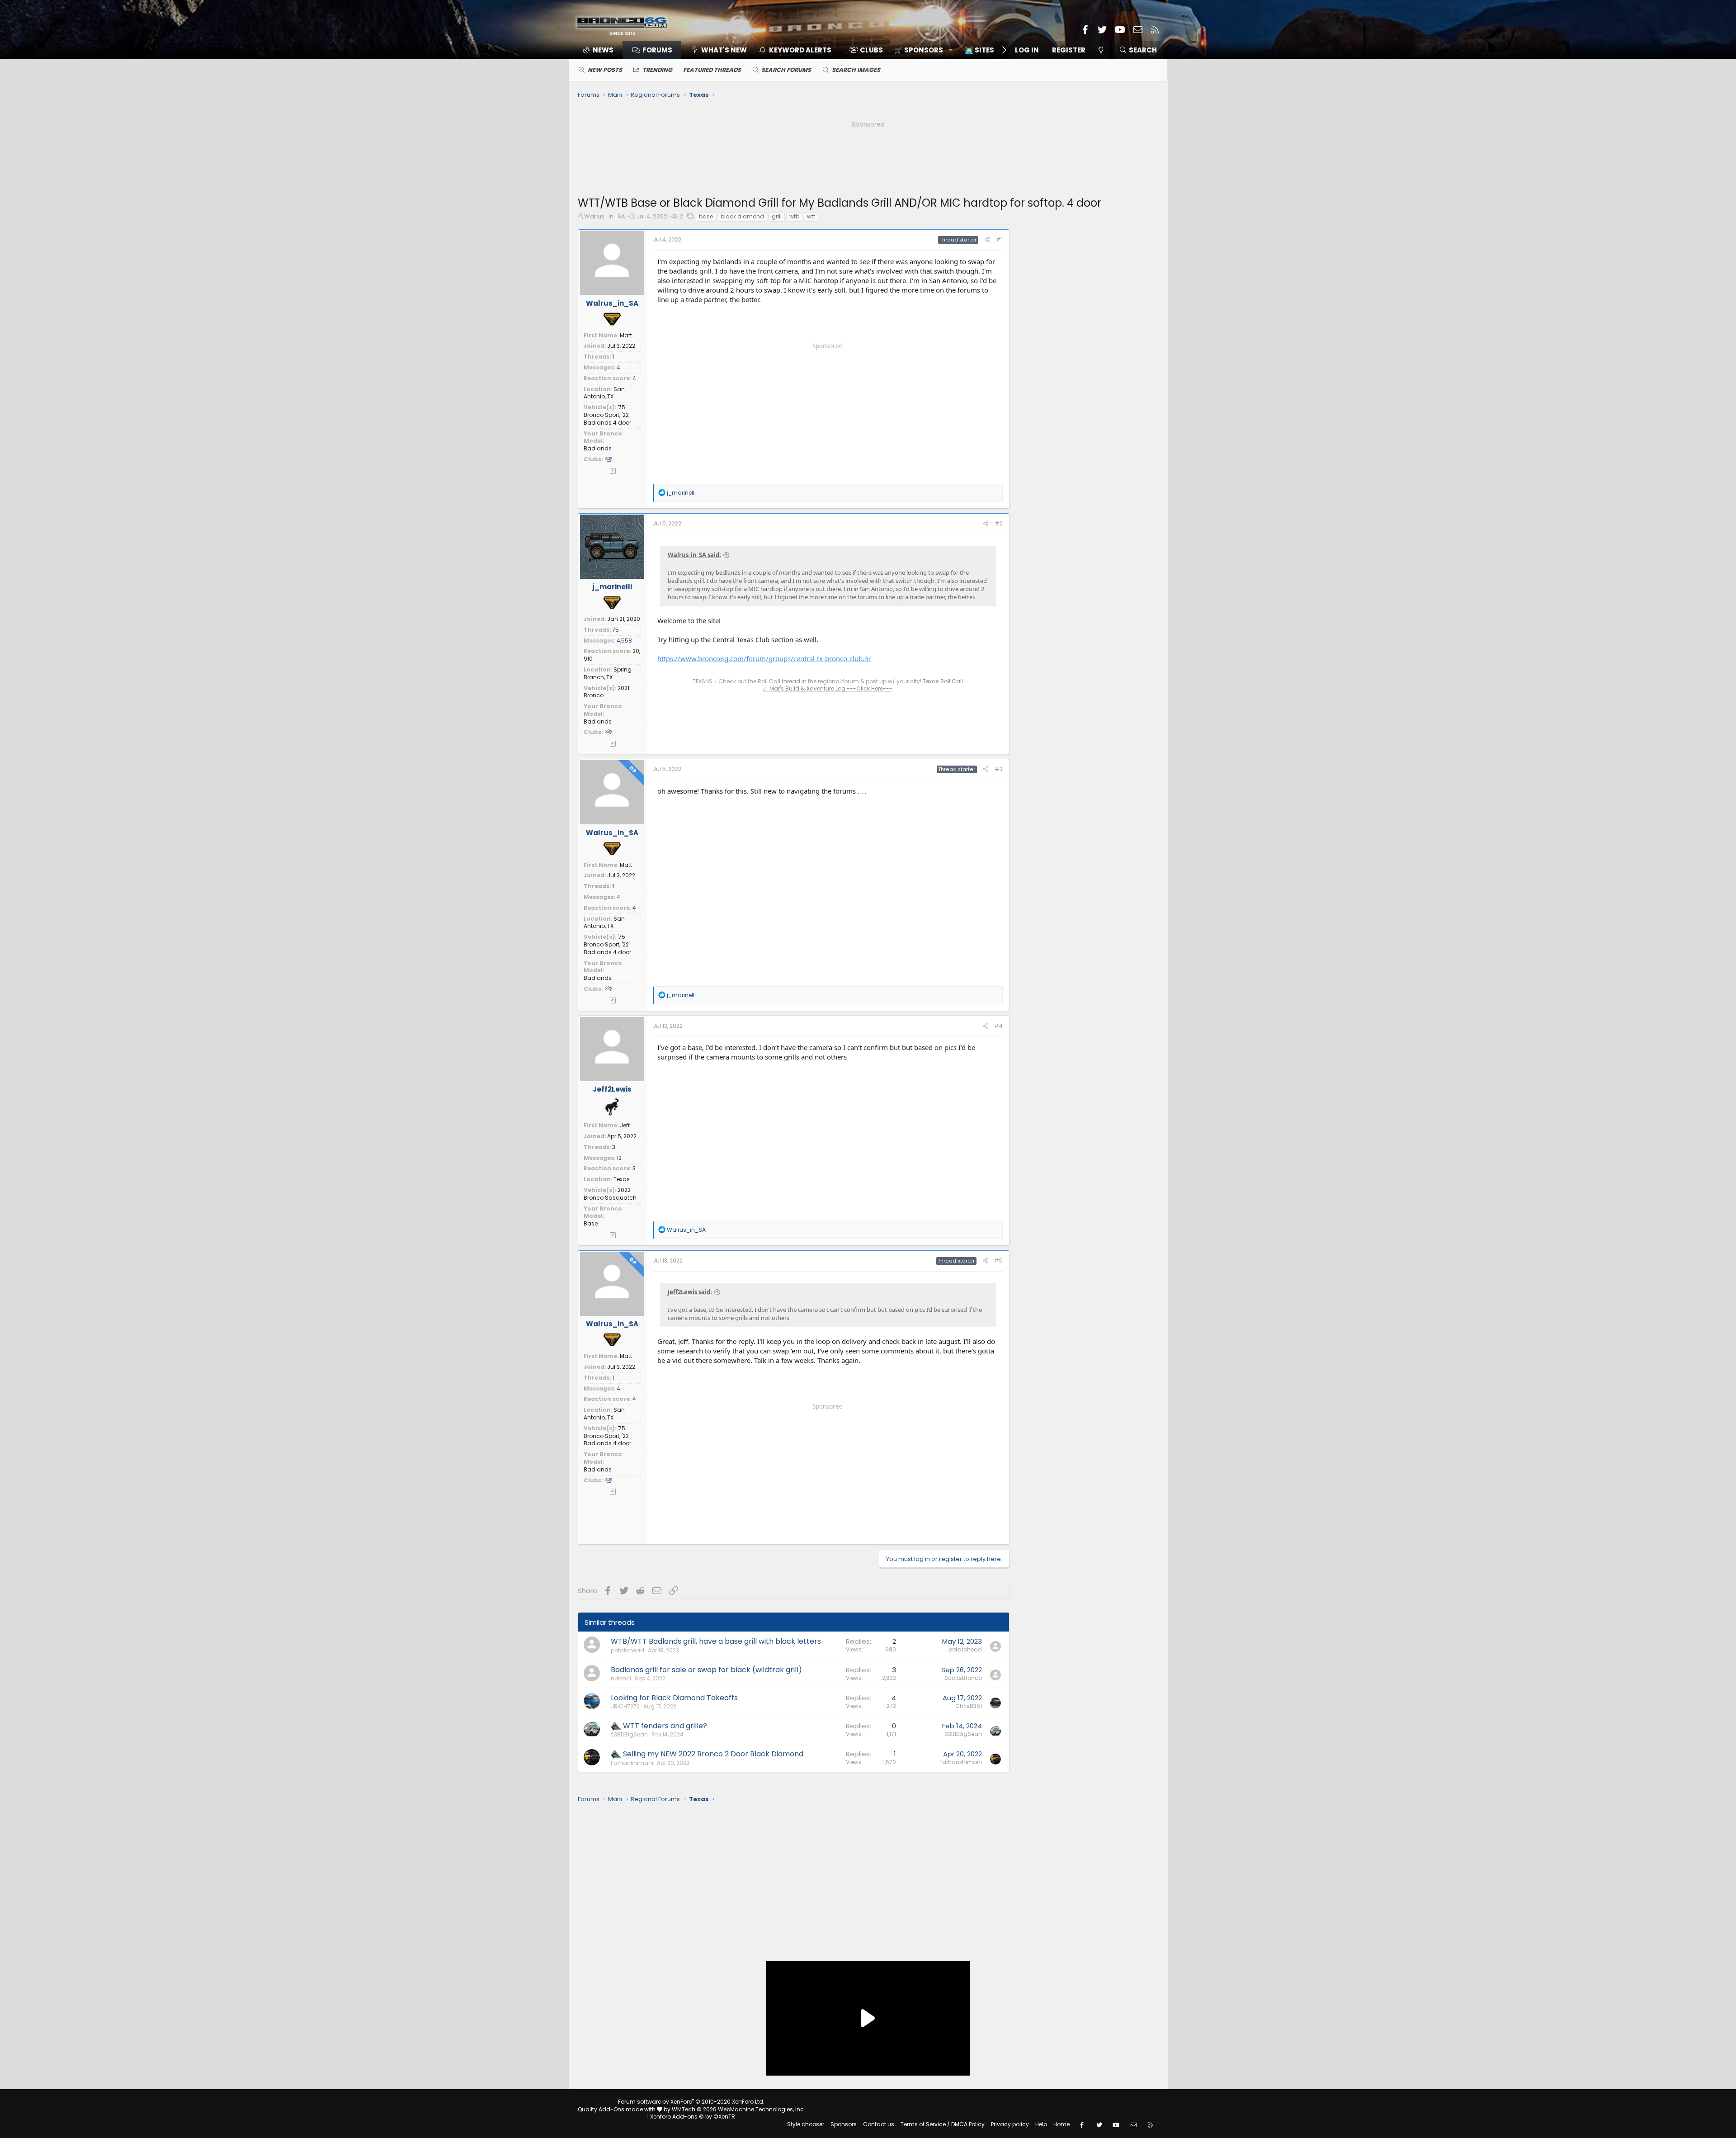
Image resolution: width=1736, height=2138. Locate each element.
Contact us (879, 2124)
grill (777, 216)
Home (1061, 2124)
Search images (856, 70)
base (706, 216)
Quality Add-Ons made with (617, 2109)
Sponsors (844, 2124)
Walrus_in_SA (605, 216)
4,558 (624, 641)
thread (792, 681)
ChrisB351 (969, 1706)
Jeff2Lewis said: (690, 1292)
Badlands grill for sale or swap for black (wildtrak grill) (706, 1670)
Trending (657, 70)
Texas (622, 1179)
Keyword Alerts (800, 50)
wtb (794, 216)
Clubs (871, 50)
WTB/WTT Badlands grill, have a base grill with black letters (716, 1641)
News (603, 50)
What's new (724, 50)
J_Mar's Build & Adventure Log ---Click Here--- (828, 688)
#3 (999, 769)
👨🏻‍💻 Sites (979, 50)
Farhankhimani (632, 1763)
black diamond (742, 216)
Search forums (786, 70)
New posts (605, 70)
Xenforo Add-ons (693, 2117)
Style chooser (806, 2124)
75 (616, 630)
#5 (998, 1261)
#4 (998, 1026)
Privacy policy (1010, 2124)
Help (1041, 2124)
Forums (657, 50)
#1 (999, 239)
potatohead (627, 1650)
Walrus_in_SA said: (694, 555)
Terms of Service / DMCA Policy (943, 2124)
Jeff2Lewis (612, 1089)
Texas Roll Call (943, 681)
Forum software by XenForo (691, 2102)
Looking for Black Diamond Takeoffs (674, 1698)
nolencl (621, 1678)
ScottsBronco (963, 1678)
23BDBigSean (629, 1734)
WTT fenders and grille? (665, 1726)
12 (619, 1158)
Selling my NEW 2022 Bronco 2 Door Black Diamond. (714, 1754)
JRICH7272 (625, 1706)
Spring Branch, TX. (608, 673)
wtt (811, 216)
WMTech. (738, 2109)
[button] (920, 50)
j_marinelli (612, 587)
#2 (999, 523)
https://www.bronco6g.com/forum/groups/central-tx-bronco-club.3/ (764, 658)
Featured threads (712, 70)
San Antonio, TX (604, 393)
